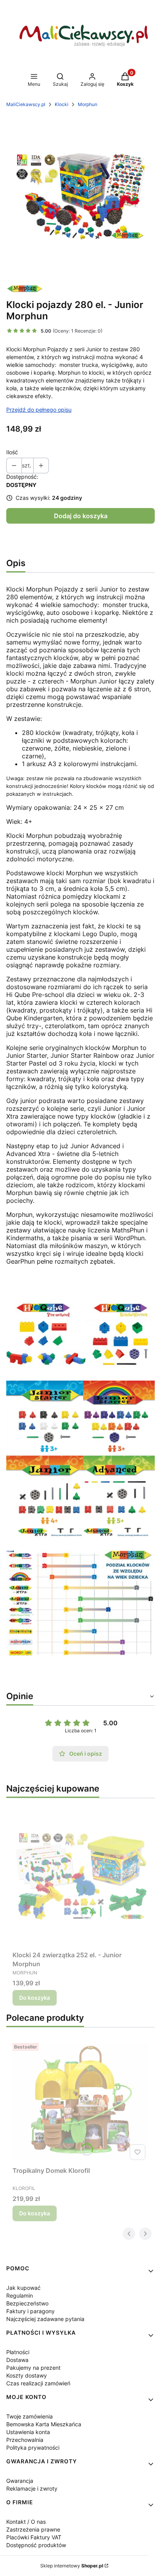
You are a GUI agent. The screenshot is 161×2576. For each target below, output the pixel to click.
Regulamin (20, 2295)
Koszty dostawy (27, 2375)
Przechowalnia (25, 2440)
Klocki (62, 104)
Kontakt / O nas (26, 2522)
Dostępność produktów (36, 2545)
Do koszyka (35, 1998)
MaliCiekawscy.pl (26, 104)
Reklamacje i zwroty (32, 2488)
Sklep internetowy (72, 2566)
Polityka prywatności (33, 2448)
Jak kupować (23, 2288)
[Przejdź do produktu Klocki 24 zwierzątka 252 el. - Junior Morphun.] (80, 1876)
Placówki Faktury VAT (34, 2537)
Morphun (88, 104)
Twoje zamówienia (30, 2416)
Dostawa (17, 2360)
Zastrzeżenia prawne (33, 2529)
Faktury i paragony (30, 2311)
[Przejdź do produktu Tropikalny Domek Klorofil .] (80, 2101)
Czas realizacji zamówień (38, 2383)
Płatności (18, 2352)
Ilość (12, 452)
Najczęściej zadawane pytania (45, 2319)
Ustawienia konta (28, 2432)
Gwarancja (20, 2481)
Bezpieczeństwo (27, 2303)
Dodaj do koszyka (81, 516)
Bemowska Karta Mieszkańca (44, 2424)
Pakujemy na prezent (33, 2368)
